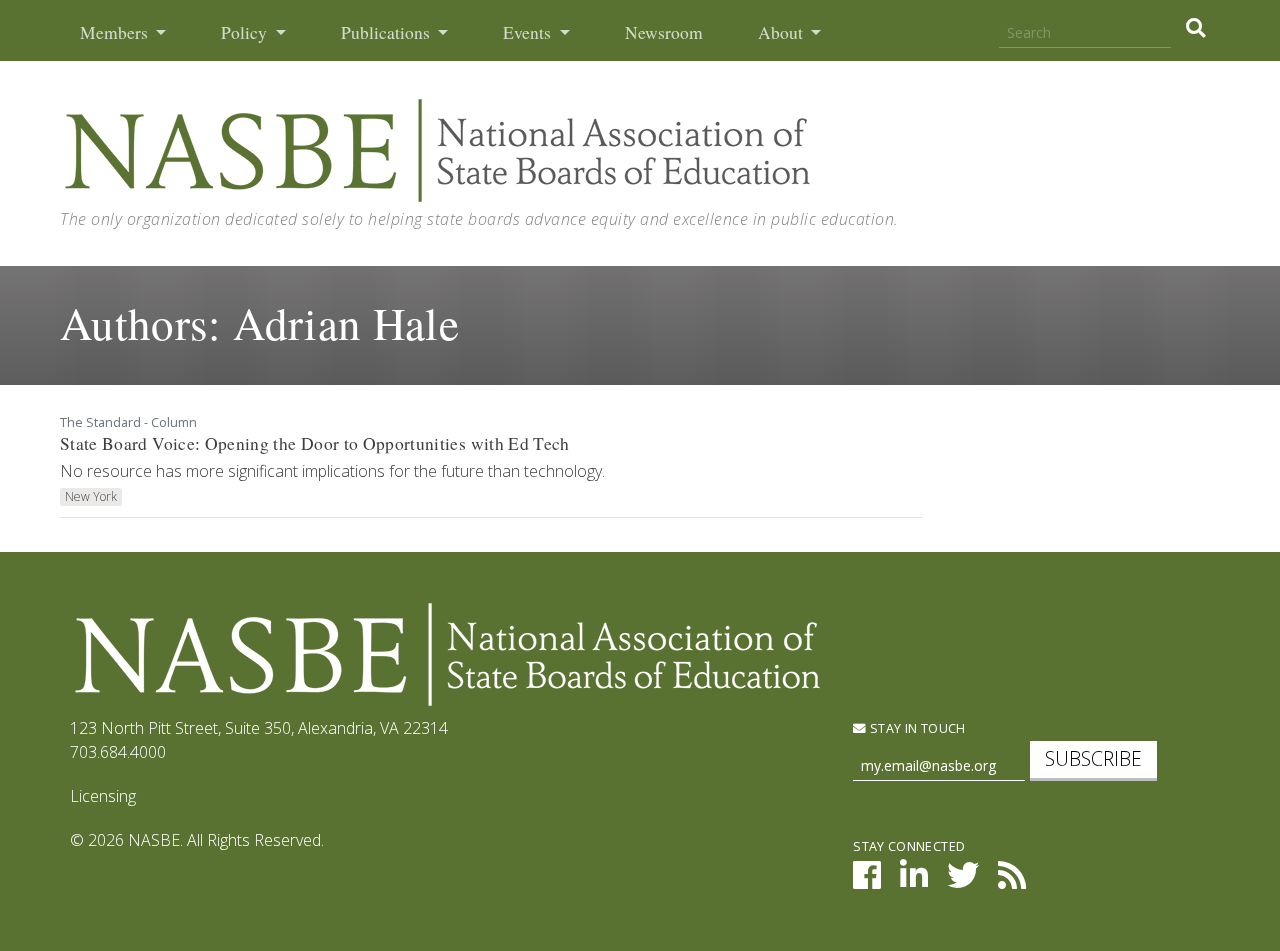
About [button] (782, 32)
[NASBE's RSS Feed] (1012, 881)
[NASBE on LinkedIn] (914, 881)
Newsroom (664, 32)
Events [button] (529, 32)
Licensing (103, 796)
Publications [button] (387, 32)
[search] (1195, 28)
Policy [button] (246, 32)
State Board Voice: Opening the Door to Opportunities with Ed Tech (315, 443)
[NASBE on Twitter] (963, 881)
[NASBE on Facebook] (867, 881)
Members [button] (116, 32)
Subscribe (1093, 758)
